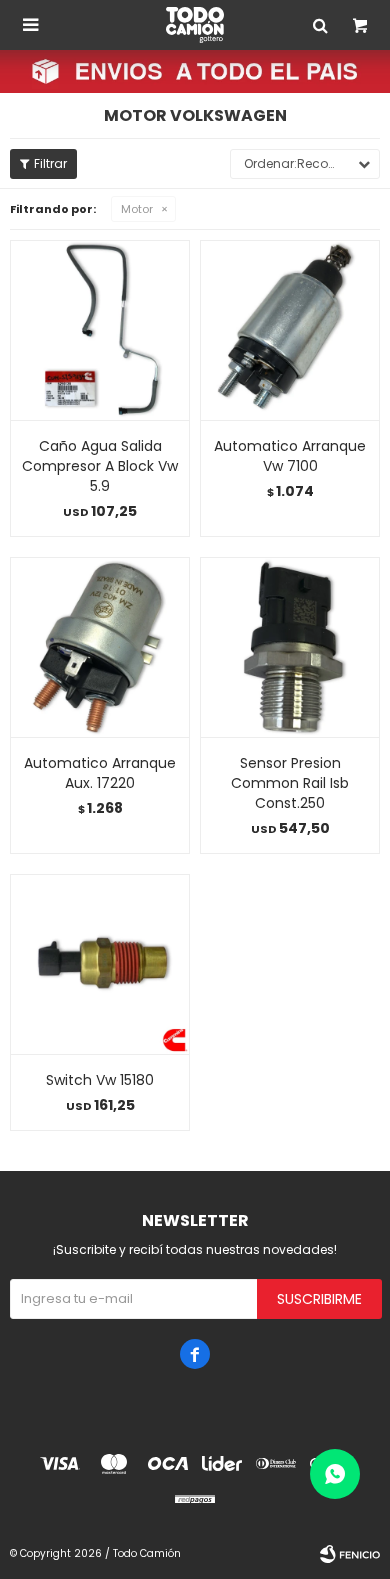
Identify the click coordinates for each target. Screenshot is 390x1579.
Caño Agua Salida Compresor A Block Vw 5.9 (100, 466)
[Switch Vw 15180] (100, 964)
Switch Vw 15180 (100, 1080)
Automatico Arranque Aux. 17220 (100, 773)
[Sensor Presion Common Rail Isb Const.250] (290, 647)
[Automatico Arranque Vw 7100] (290, 330)
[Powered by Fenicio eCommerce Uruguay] (350, 1554)
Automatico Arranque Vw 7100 (290, 456)
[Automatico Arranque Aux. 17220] (100, 647)
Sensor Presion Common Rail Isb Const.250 (290, 783)
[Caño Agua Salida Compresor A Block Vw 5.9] (100, 330)
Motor (137, 209)
